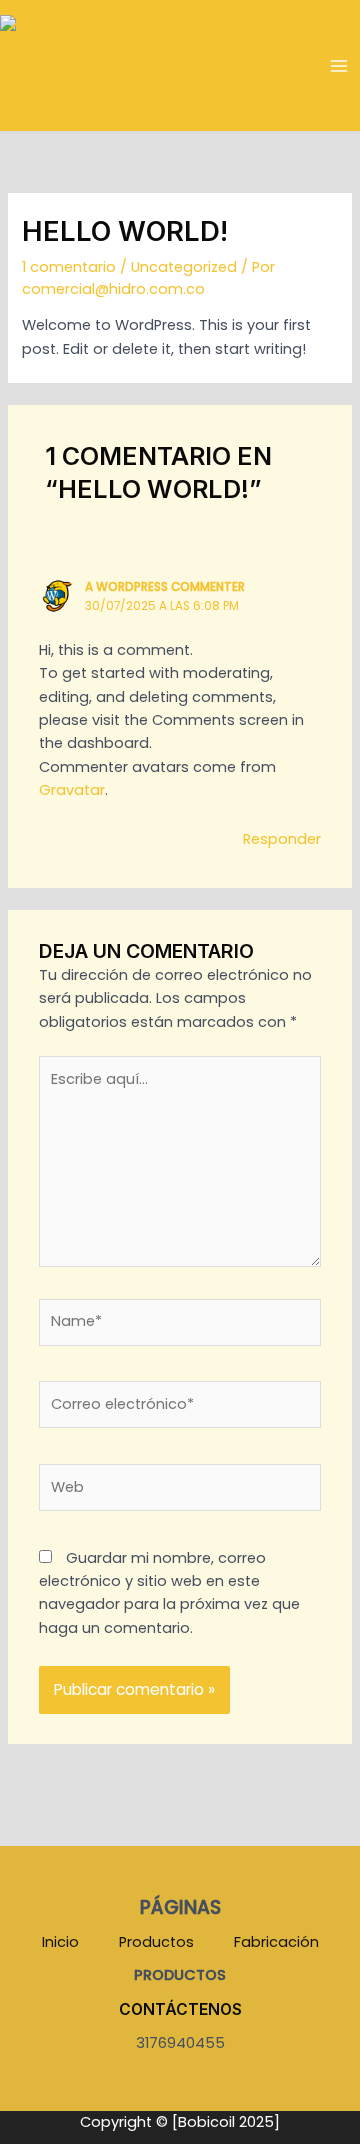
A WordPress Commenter (165, 587)
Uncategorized (184, 267)
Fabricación (276, 1942)
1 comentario (69, 267)
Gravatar (72, 790)
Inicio (60, 1942)
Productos (156, 1942)
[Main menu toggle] (339, 66)
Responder (282, 839)
